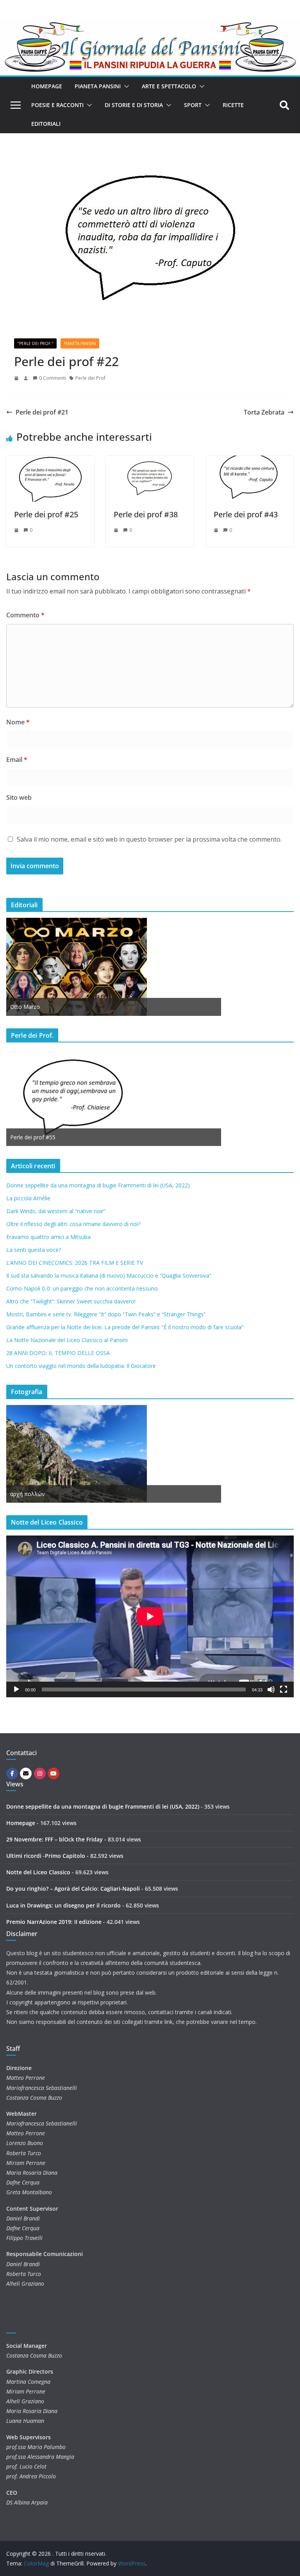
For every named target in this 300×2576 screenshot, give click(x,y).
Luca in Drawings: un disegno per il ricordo (63, 1905)
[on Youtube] (54, 1773)
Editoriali (46, 124)
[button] (125, 86)
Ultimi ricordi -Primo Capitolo (46, 1856)
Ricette (233, 105)
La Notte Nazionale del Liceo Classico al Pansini (67, 1340)
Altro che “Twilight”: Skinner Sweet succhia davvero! (71, 1301)
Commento (25, 615)
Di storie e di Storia (134, 105)
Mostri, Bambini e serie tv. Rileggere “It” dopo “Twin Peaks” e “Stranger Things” (106, 1314)
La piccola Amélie (28, 1198)
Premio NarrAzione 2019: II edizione (54, 1922)
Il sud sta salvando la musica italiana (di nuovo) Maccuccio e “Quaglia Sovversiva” (109, 1275)
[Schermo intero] (284, 1689)
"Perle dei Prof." (35, 343)
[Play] (16, 1689)
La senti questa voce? (34, 1250)
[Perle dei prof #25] (50, 461)
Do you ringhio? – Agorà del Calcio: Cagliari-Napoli (73, 1889)
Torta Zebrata (264, 412)
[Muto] (271, 1689)
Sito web (19, 797)
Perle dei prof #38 (146, 514)
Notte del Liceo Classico (38, 1872)
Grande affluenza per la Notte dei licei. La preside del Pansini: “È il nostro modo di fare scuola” (125, 1327)
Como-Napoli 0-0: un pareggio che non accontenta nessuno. (83, 1288)
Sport (193, 105)
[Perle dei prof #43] (250, 461)
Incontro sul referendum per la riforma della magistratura (82, 1007)
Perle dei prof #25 (46, 514)
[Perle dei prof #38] (150, 461)
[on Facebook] (12, 1773)
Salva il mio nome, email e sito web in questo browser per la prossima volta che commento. (149, 839)
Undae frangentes (33, 1494)
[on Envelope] (26, 1773)
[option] (114, 967)
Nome (18, 722)
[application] (150, 1616)
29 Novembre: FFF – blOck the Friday (54, 1839)
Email (17, 760)
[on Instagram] (40, 1773)
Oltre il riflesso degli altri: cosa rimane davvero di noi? (73, 1224)
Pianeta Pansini (98, 86)
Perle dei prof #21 (42, 412)
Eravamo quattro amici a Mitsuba (48, 1237)
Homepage (47, 86)
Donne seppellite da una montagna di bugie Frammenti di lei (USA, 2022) (98, 1185)
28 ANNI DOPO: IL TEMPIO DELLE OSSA (58, 1353)
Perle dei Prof (90, 378)
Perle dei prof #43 (246, 514)
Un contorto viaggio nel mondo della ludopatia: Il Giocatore (81, 1366)
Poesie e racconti (57, 105)
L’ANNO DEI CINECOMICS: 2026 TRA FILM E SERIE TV (75, 1263)
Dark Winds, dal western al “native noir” (56, 1211)
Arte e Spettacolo (169, 86)
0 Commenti (53, 378)
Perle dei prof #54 (33, 1137)
